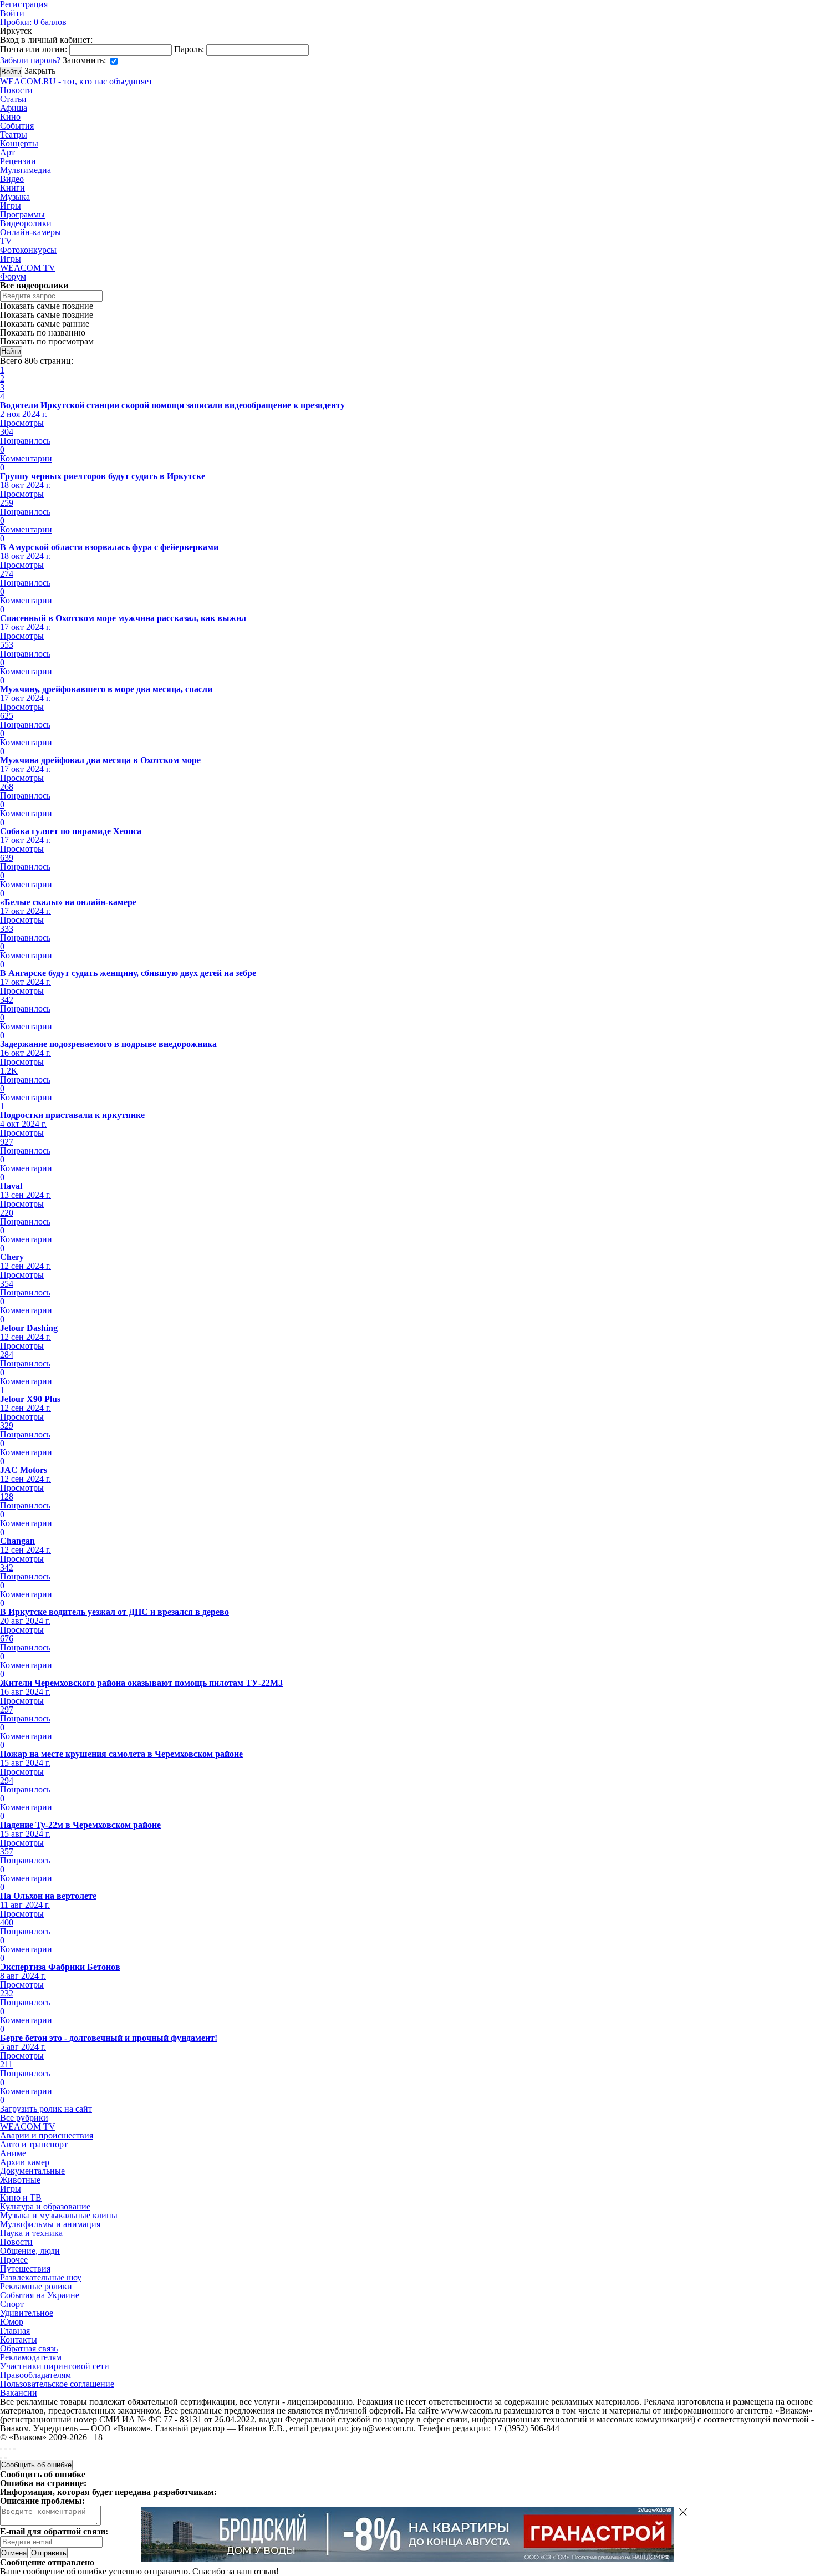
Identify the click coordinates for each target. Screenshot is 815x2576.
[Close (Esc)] (1, 2449)
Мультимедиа (26, 170)
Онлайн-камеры (30, 232)
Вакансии (19, 2393)
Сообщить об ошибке (36, 2465)
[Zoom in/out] (14, 2449)
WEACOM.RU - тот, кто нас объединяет (76, 81)
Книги (12, 188)
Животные (20, 2180)
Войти (12, 13)
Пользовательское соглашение (57, 2384)
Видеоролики (26, 223)
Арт (7, 152)
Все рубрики (24, 2118)
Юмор (12, 2322)
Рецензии (18, 161)
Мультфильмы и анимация (50, 2224)
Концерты (19, 143)
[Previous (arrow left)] (1, 2458)
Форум (13, 276)
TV (6, 241)
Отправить (49, 2553)
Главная (15, 2331)
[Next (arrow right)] (6, 2458)
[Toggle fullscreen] (10, 2449)
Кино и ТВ (21, 2198)
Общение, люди (30, 2251)
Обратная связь (29, 2348)
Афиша (14, 108)
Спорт (12, 2304)
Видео (12, 179)
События (17, 126)
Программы (22, 214)
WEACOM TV (28, 268)
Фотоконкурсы (28, 250)
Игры (11, 205)
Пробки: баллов (33, 22)
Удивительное (27, 2313)
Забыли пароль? (30, 60)
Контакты (19, 2339)
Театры (14, 134)
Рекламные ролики (36, 2286)
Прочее (14, 2260)
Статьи (13, 99)
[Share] (6, 2449)
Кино (10, 117)
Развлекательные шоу (41, 2277)
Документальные (32, 2171)
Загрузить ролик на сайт (46, 2109)
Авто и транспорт (34, 2144)
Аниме (13, 2153)
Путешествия (25, 2268)
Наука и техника (31, 2233)
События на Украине (40, 2295)
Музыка (15, 197)
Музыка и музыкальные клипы (59, 2215)
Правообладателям (35, 2375)
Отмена (14, 2553)
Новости (16, 90)
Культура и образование (45, 2206)
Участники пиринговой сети (55, 2366)
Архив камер (25, 2162)
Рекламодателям (31, 2357)
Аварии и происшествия (47, 2135)
